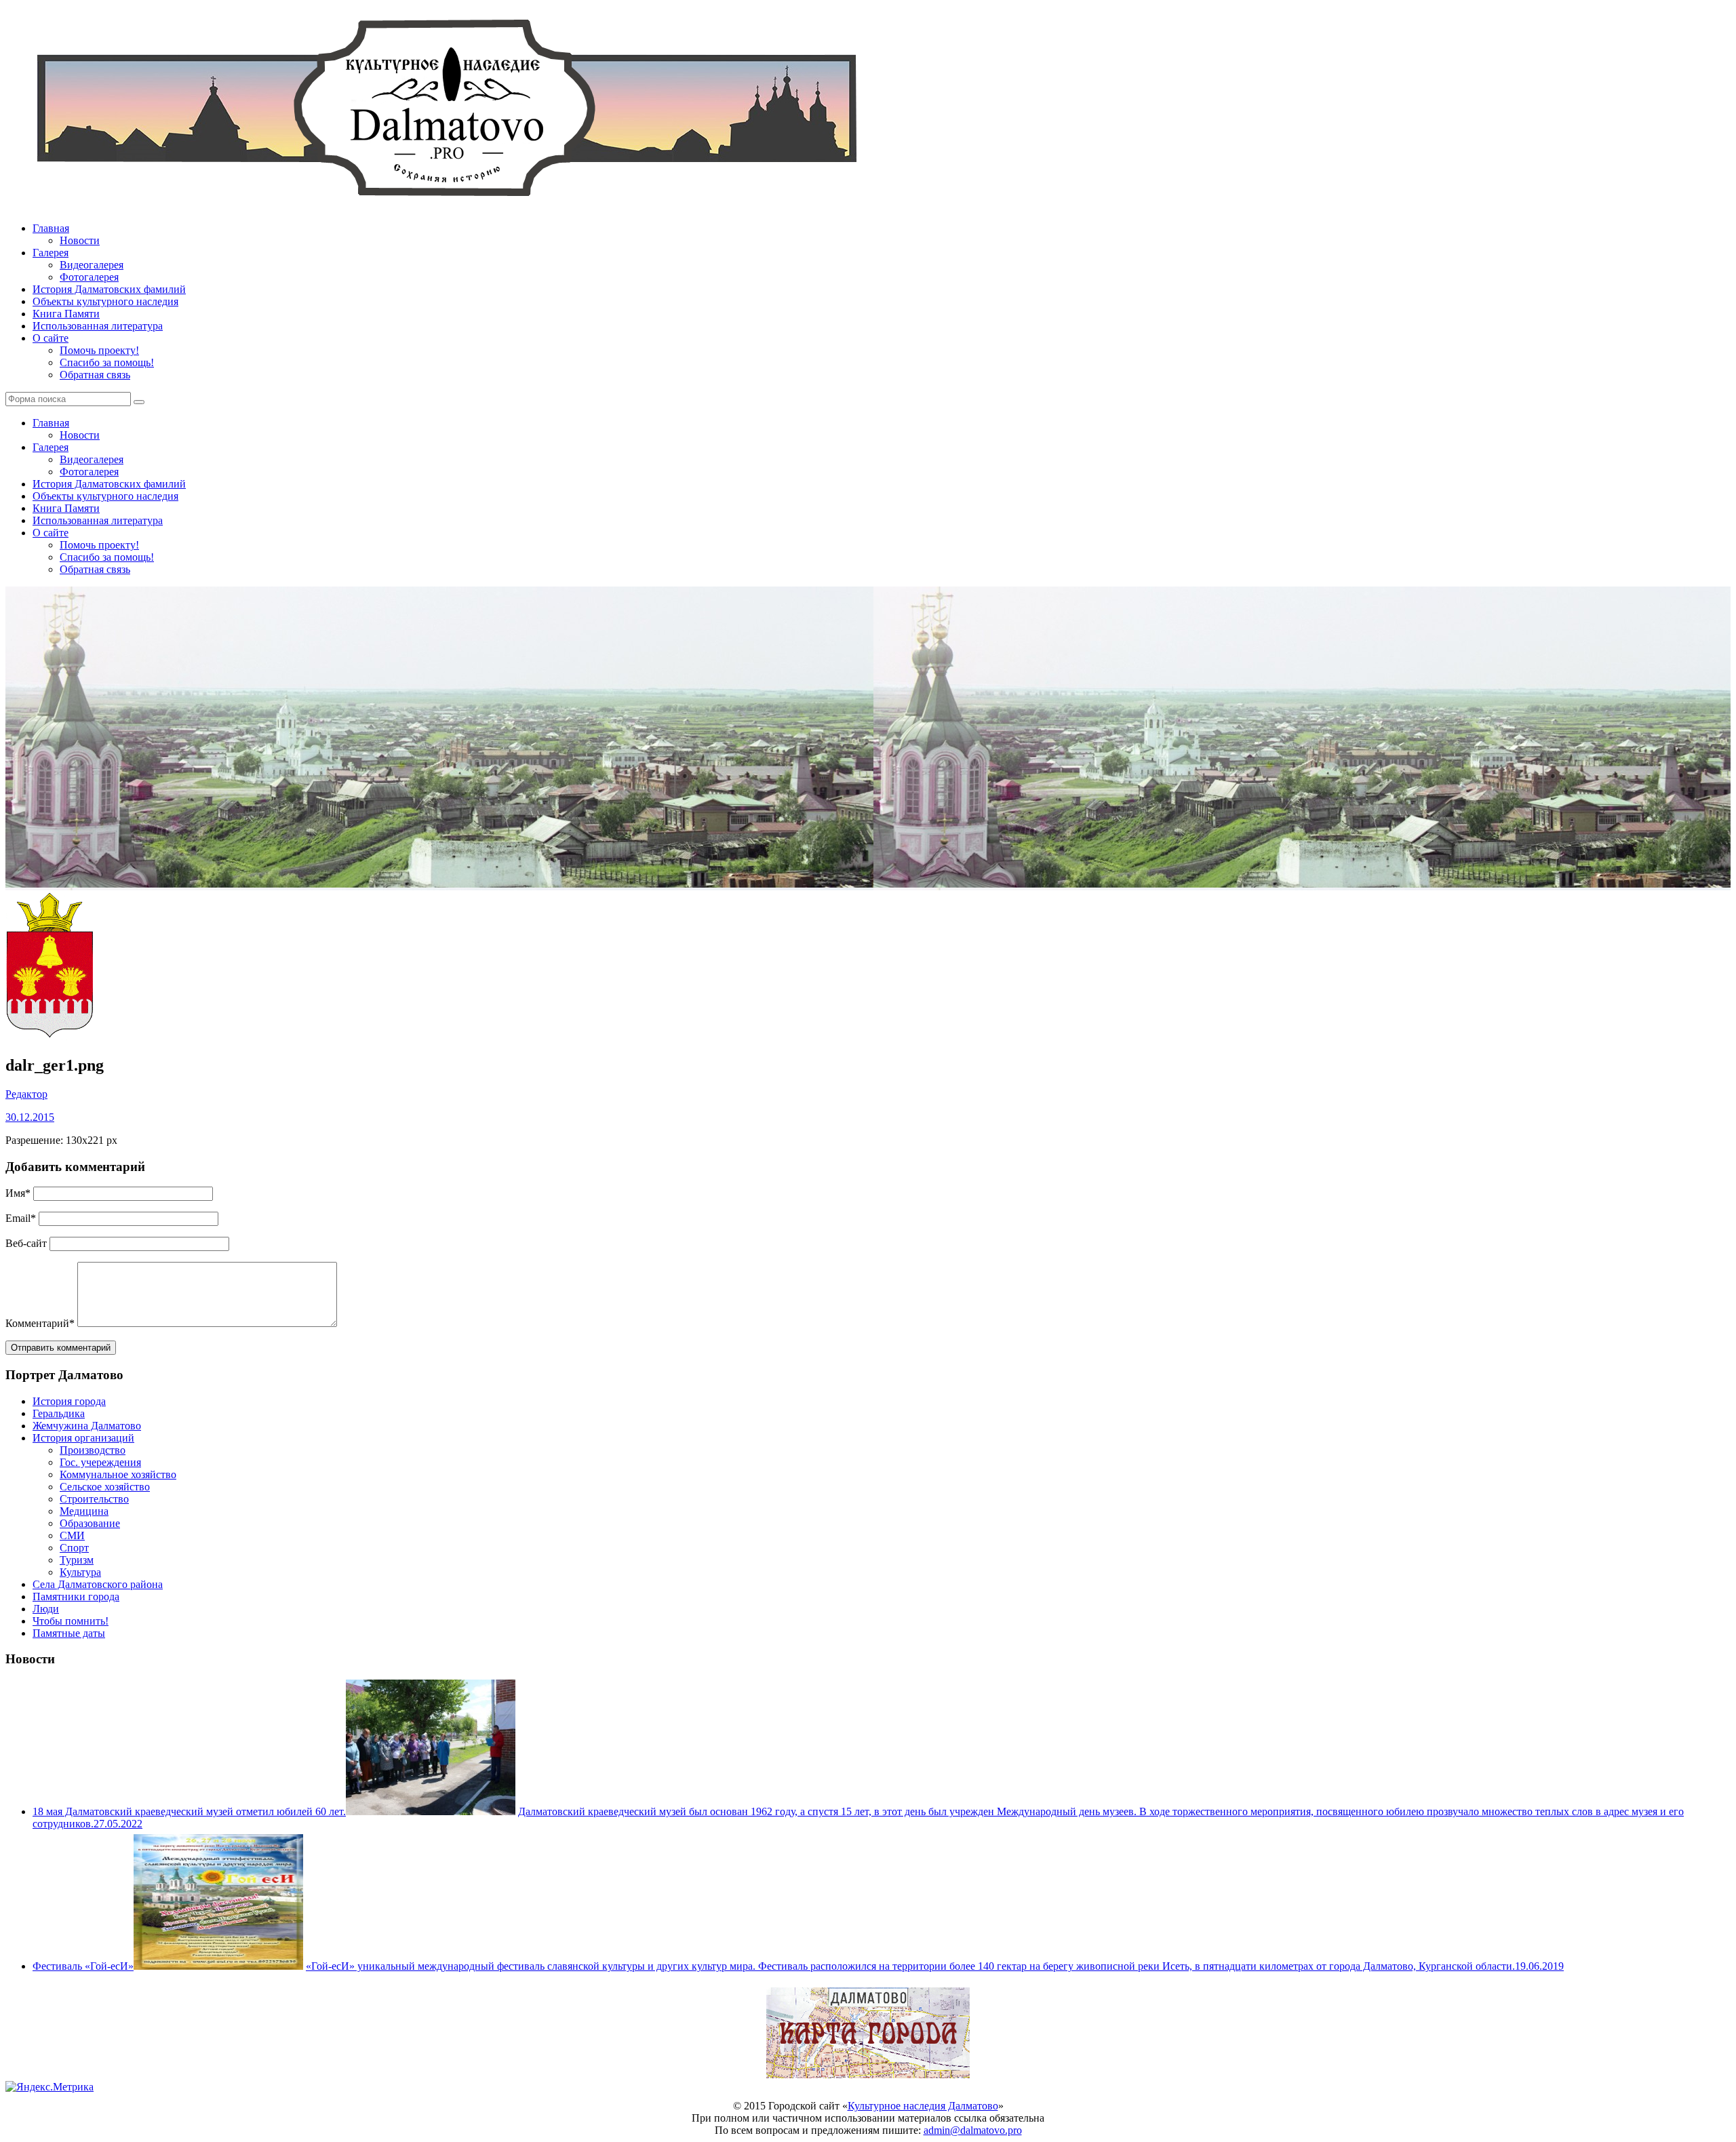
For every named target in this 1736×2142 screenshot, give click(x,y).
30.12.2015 (30, 1117)
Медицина (84, 1511)
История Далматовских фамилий (109, 289)
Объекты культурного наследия (105, 301)
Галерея (51, 253)
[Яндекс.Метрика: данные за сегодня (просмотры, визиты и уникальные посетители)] (50, 2087)
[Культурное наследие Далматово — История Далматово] (446, 205)
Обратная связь (95, 375)
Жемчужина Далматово (87, 1426)
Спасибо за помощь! (107, 362)
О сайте (51, 338)
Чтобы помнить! (71, 1621)
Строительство (94, 1499)
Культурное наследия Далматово (923, 2106)
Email (21, 1218)
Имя (18, 1193)
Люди (46, 1609)
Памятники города (76, 1596)
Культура (80, 1572)
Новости (80, 240)
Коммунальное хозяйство (118, 1474)
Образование (90, 1523)
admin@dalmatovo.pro (973, 2130)
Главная (51, 228)
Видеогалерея (92, 265)
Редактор (26, 1094)
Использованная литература (98, 326)
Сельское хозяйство (105, 1487)
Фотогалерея (89, 277)
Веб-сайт (26, 1243)
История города (69, 1401)
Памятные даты (69, 1633)
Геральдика (59, 1413)
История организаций (83, 1438)
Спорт (74, 1548)
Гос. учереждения (100, 1462)
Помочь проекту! (99, 350)
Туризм (77, 1560)
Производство (93, 1450)
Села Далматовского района (98, 1584)
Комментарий (40, 1323)
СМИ (72, 1535)
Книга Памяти (66, 314)
